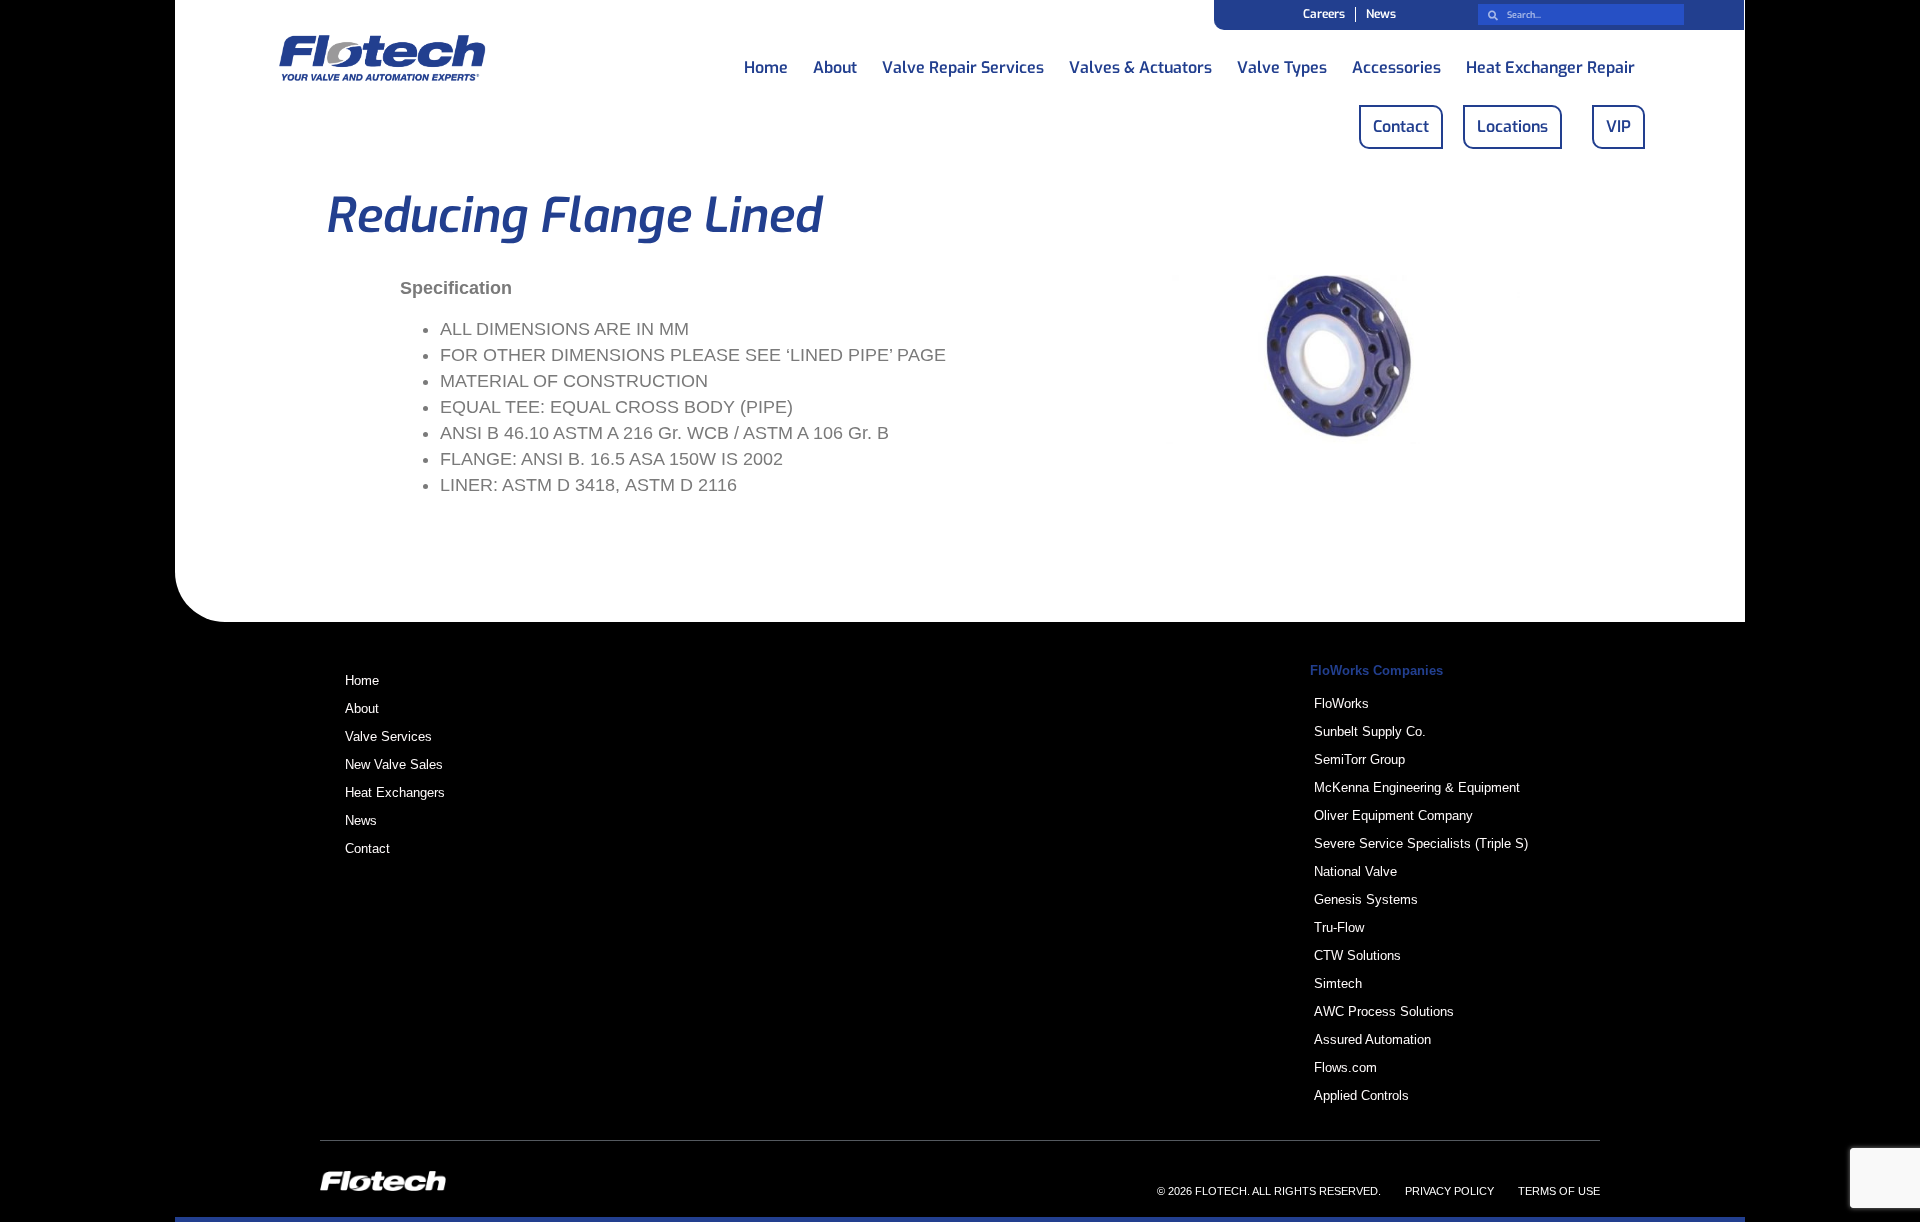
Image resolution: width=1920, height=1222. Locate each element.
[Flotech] (382, 61)
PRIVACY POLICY (1449, 1191)
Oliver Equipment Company (1393, 815)
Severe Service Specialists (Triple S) (1421, 843)
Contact (367, 848)
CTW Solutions (1357, 955)
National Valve (1355, 871)
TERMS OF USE (1559, 1191)
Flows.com (1345, 1067)
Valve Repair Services (963, 62)
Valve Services (388, 736)
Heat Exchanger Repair (1550, 62)
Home (766, 62)
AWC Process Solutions (1384, 1011)
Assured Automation (1372, 1039)
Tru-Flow (1339, 927)
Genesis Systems (1366, 899)
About (835, 62)
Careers (1324, 14)
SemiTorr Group (1359, 759)
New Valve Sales (394, 764)
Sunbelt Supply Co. (1370, 731)
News (1381, 14)
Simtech (1338, 983)
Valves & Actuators (1140, 62)
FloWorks (1341, 703)
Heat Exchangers (395, 792)
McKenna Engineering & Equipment (1417, 787)
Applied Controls (1361, 1095)
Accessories (1396, 62)
